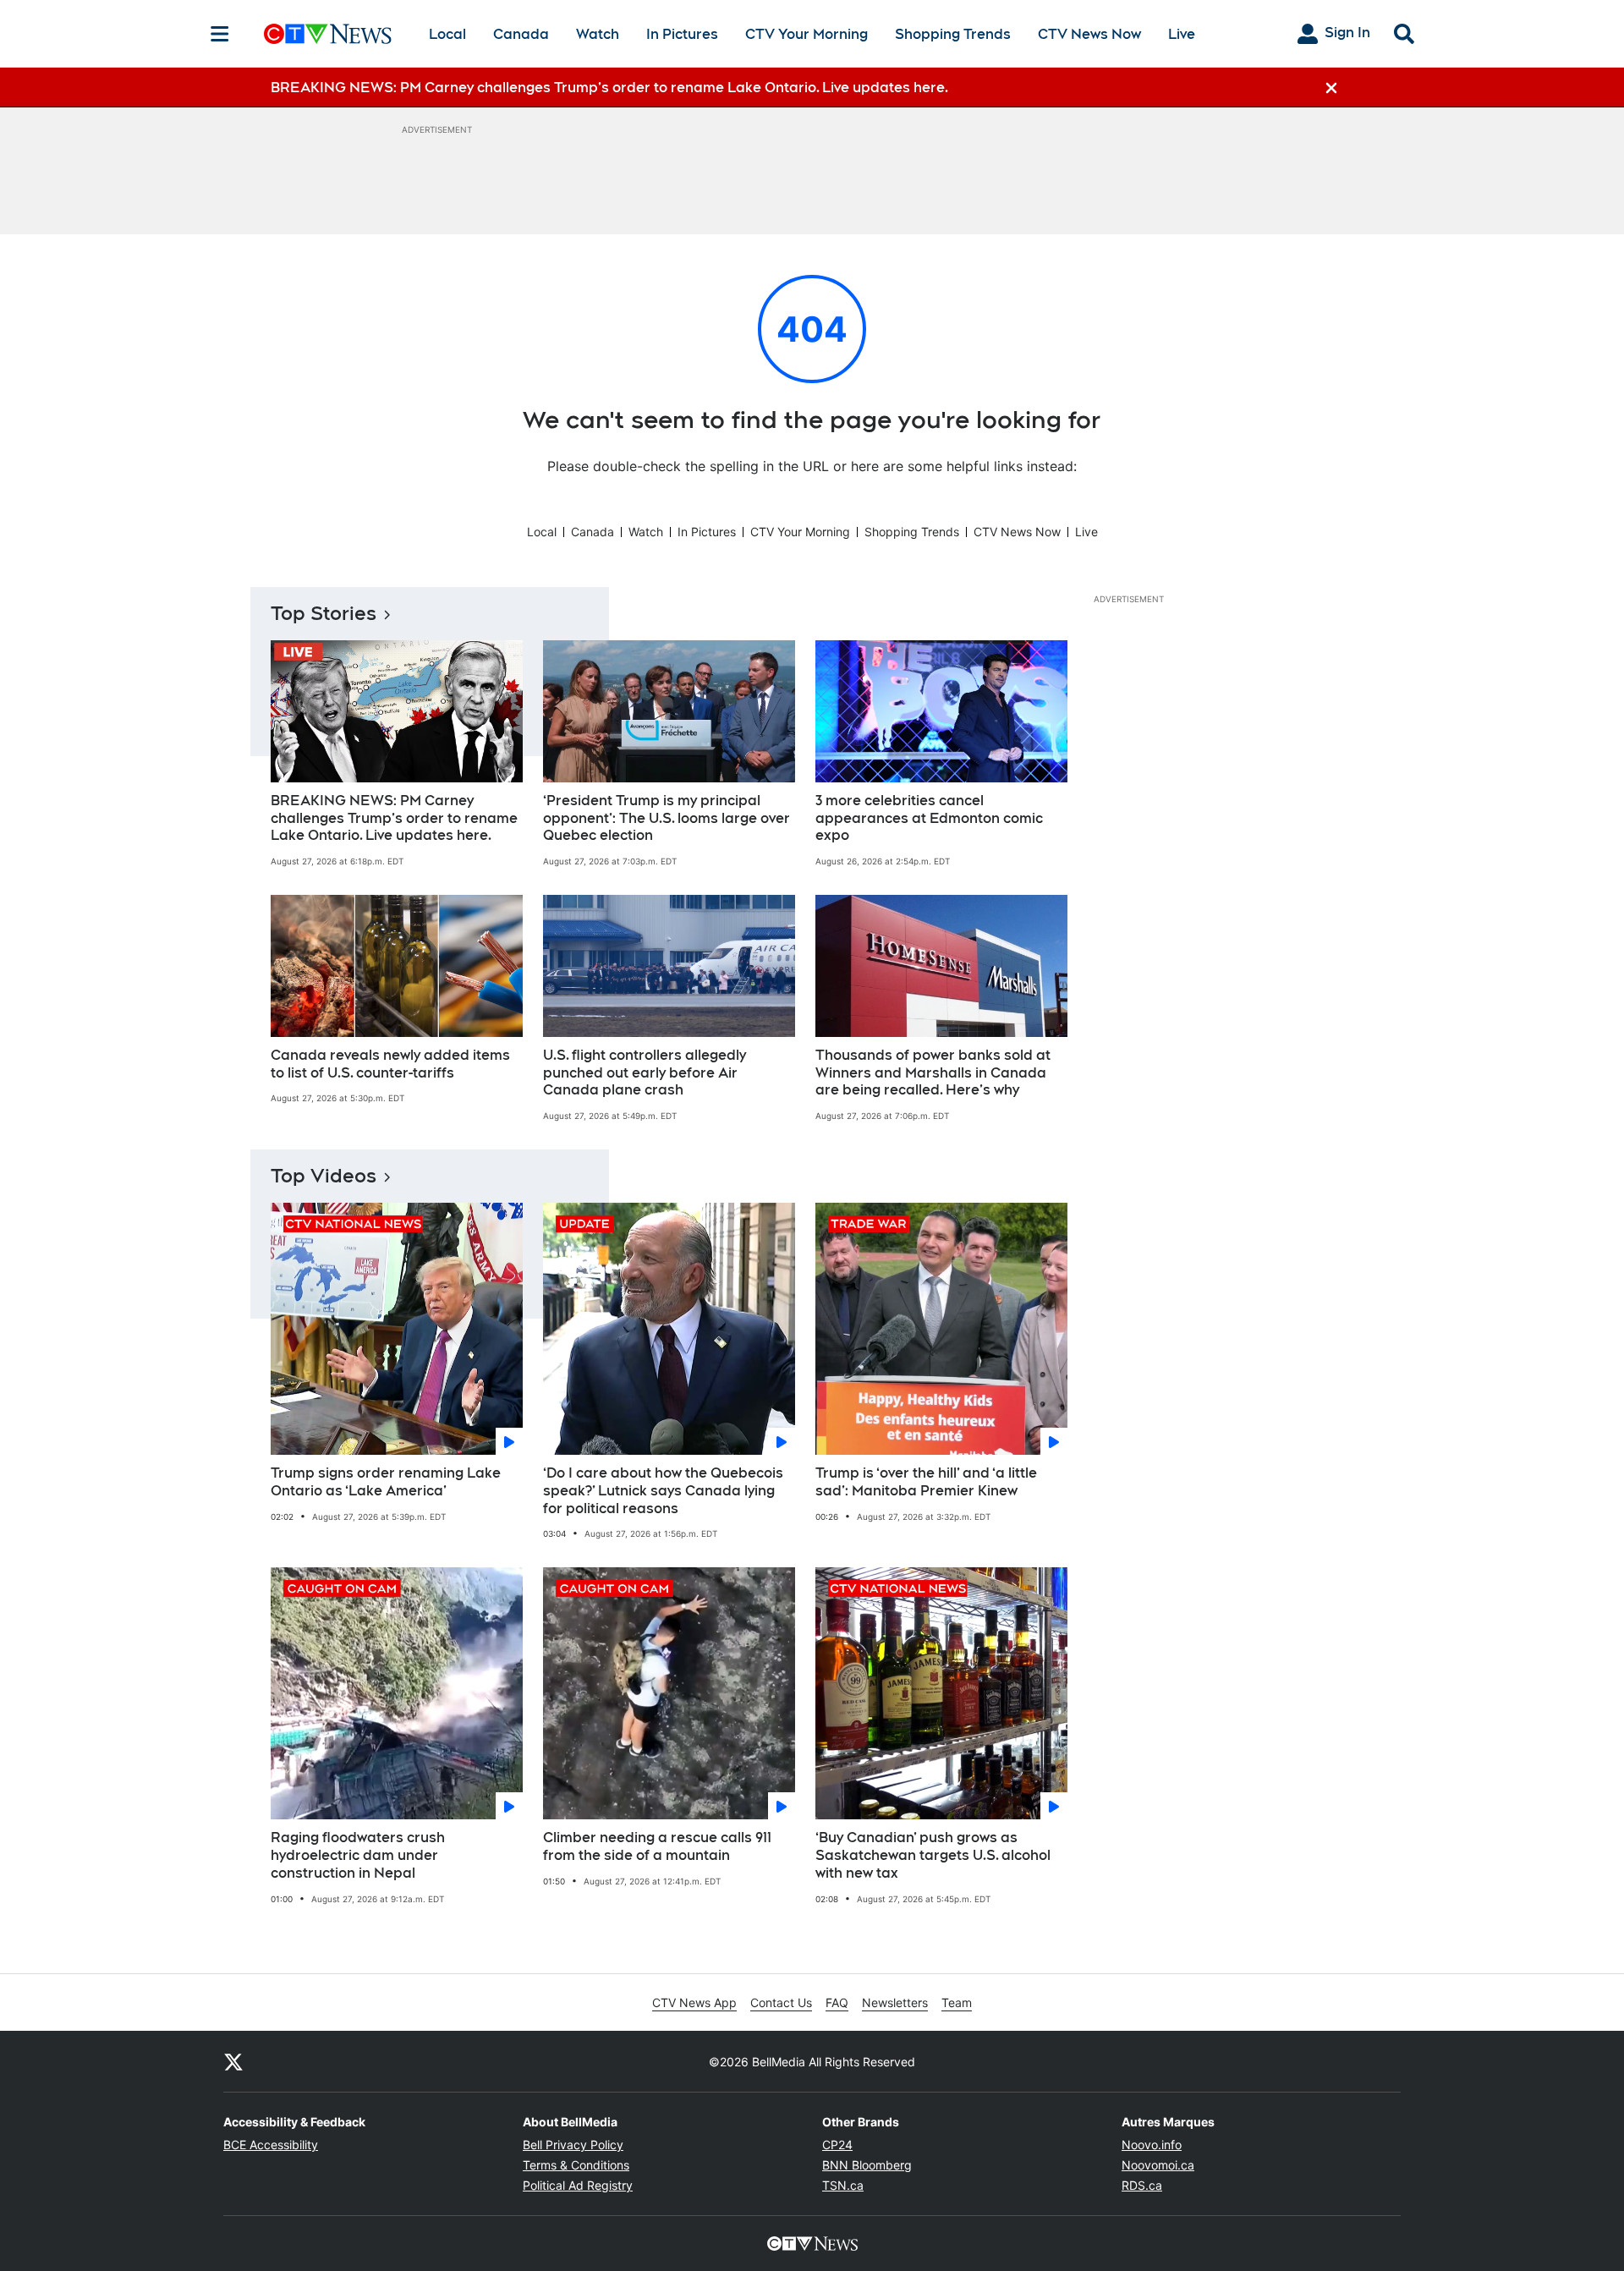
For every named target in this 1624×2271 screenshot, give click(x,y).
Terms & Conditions (576, 2165)
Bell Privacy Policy (573, 2145)
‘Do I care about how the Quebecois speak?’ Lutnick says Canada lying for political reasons (663, 1491)
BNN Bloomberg (867, 2165)
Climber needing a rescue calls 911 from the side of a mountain (657, 1846)
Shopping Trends (953, 34)
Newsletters (895, 2002)
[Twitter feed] (233, 2061)
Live (1182, 34)
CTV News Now (1089, 34)
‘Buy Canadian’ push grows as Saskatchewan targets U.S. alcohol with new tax (933, 1855)
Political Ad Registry (578, 2185)
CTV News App (694, 2002)
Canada (521, 34)
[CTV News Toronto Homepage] (328, 34)
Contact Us (781, 2002)
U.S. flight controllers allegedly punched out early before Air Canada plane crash (645, 1073)
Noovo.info (1152, 2145)
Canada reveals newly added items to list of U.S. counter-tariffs (390, 1064)
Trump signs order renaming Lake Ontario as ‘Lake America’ (386, 1482)
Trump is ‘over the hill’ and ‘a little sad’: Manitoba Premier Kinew (926, 1482)
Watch (598, 34)
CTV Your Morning (807, 34)
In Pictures (682, 34)
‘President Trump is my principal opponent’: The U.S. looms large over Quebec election (667, 818)
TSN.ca (843, 2185)
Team (957, 2002)
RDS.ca (1142, 2185)
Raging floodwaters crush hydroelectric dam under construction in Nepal (358, 1855)
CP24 (837, 2145)
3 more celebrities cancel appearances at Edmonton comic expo (929, 818)
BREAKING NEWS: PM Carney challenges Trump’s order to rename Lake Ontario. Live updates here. (394, 818)
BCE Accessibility (271, 2145)
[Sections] (220, 34)
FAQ (837, 2002)
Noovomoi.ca (1158, 2165)
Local (447, 34)
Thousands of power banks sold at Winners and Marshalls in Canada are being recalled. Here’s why (933, 1073)
